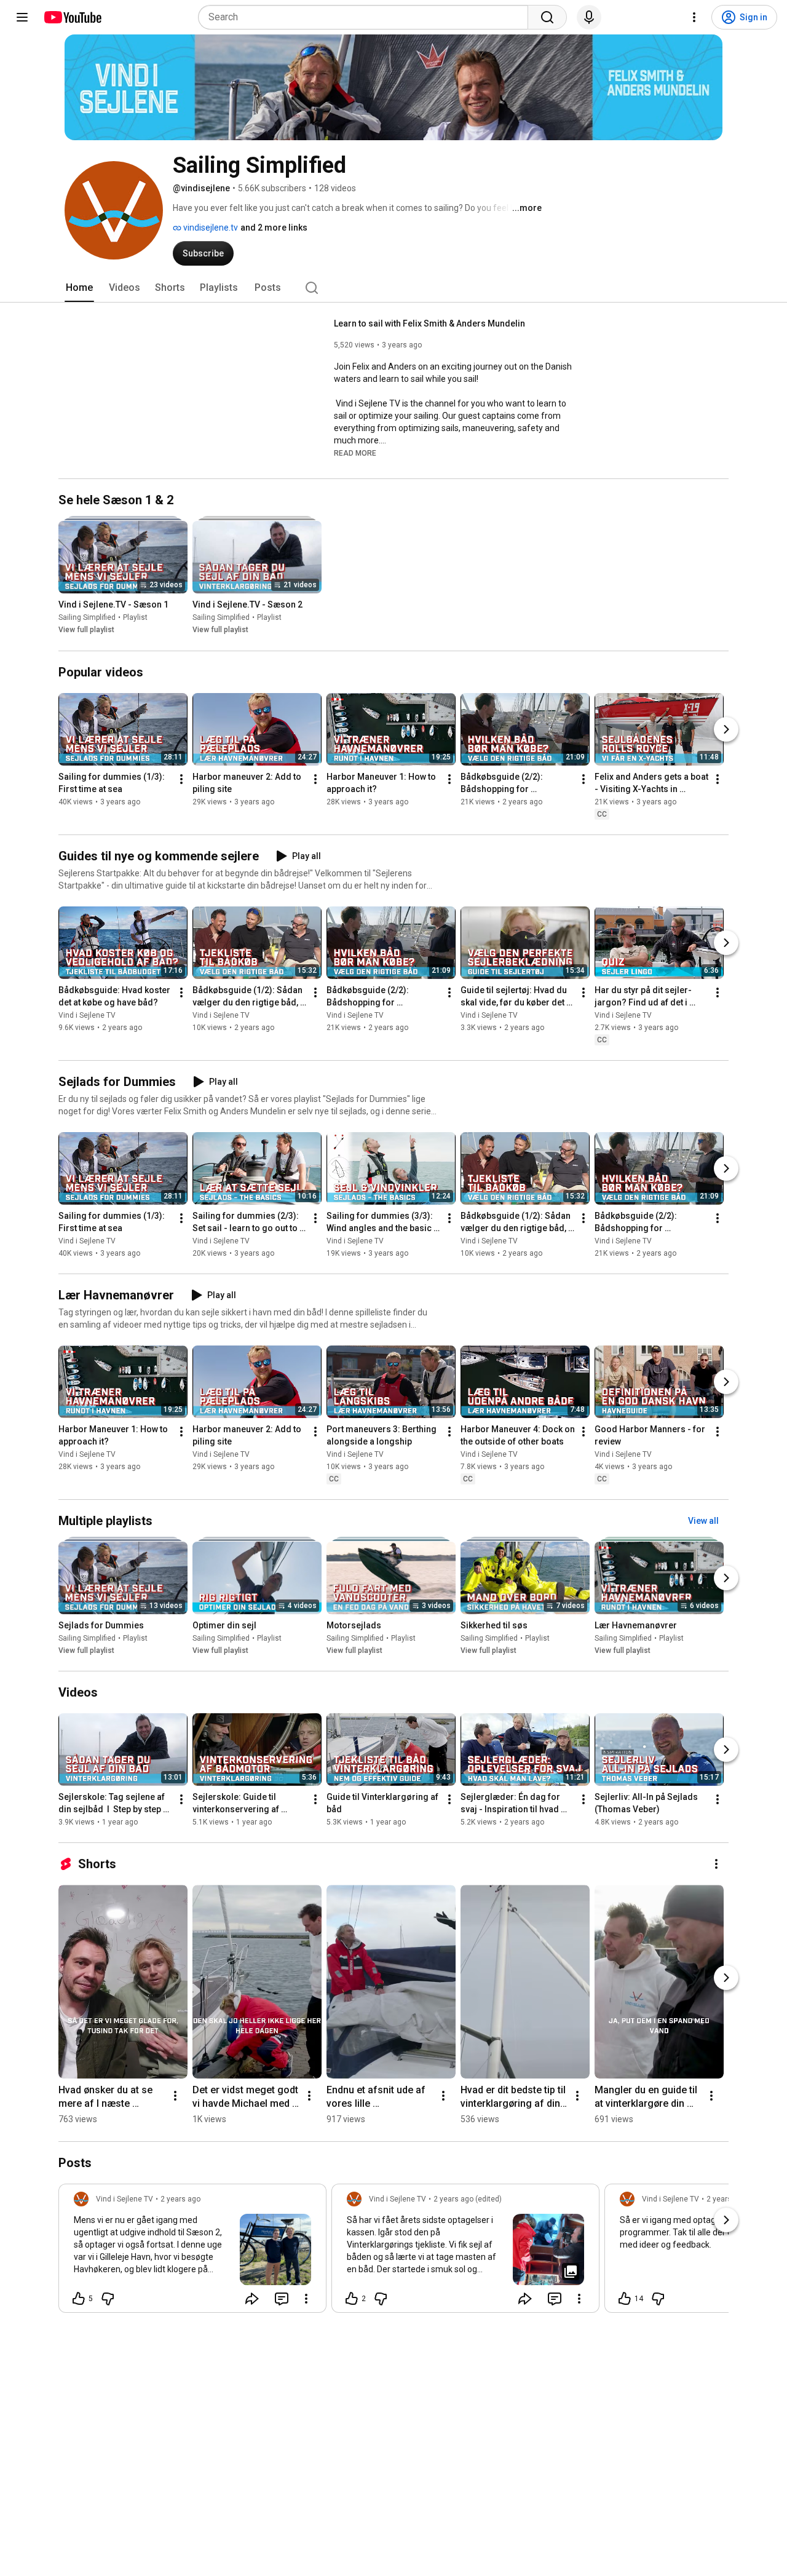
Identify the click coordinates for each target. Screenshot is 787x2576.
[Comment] (282, 2299)
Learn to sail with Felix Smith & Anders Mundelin (429, 323)
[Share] (252, 2299)
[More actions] (181, 779)
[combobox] (367, 17)
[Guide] (22, 17)
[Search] (547, 17)
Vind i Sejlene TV (87, 1015)
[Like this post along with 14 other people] (625, 2299)
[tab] (79, 288)
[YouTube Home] (72, 17)
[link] (192, 2252)
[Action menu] (306, 2299)
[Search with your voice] (589, 17)
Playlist (135, 618)
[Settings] (694, 17)
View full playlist (86, 630)
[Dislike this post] (108, 2299)
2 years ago (180, 2199)
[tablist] (393, 288)
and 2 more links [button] (274, 228)
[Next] (726, 729)
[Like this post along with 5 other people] (79, 2299)
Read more (355, 453)
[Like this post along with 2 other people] (352, 2299)
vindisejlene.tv (210, 228)
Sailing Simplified (87, 618)
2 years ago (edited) (468, 2199)
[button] (355, 453)
